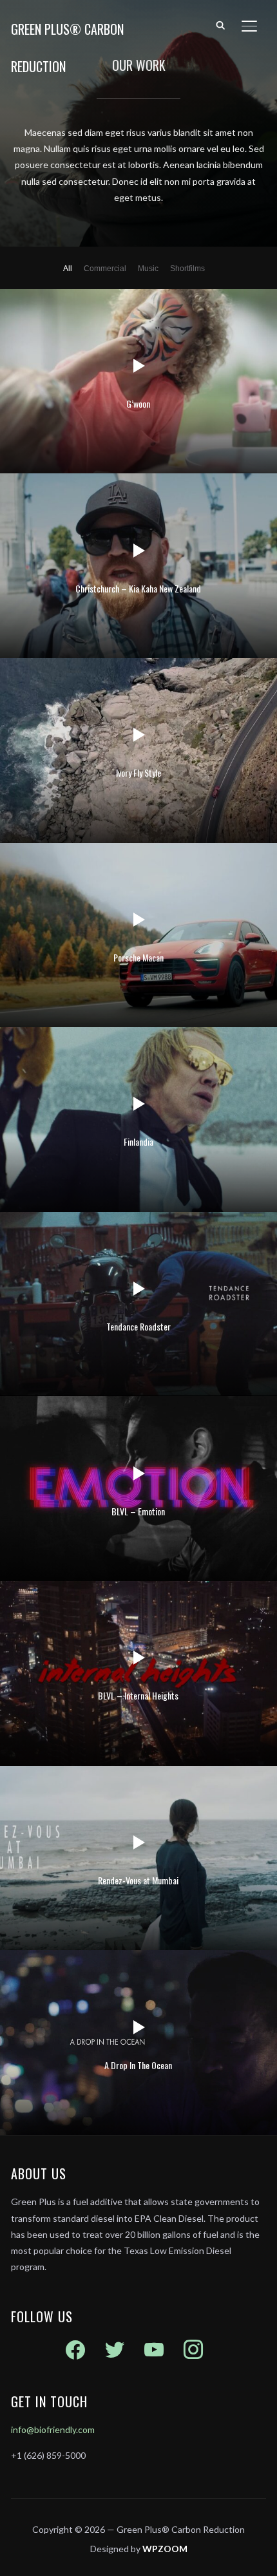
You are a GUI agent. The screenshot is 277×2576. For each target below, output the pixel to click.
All (68, 269)
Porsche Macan (138, 957)
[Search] (221, 24)
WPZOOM (165, 2549)
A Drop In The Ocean (138, 2065)
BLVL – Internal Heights (138, 1695)
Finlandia (138, 1141)
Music (148, 269)
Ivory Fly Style (138, 772)
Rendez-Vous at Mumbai (138, 1880)
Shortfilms (187, 269)
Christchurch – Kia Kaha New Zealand (138, 588)
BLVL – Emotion (138, 1511)
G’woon (138, 403)
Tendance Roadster (138, 1326)
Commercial (105, 269)
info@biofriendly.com (53, 2429)
